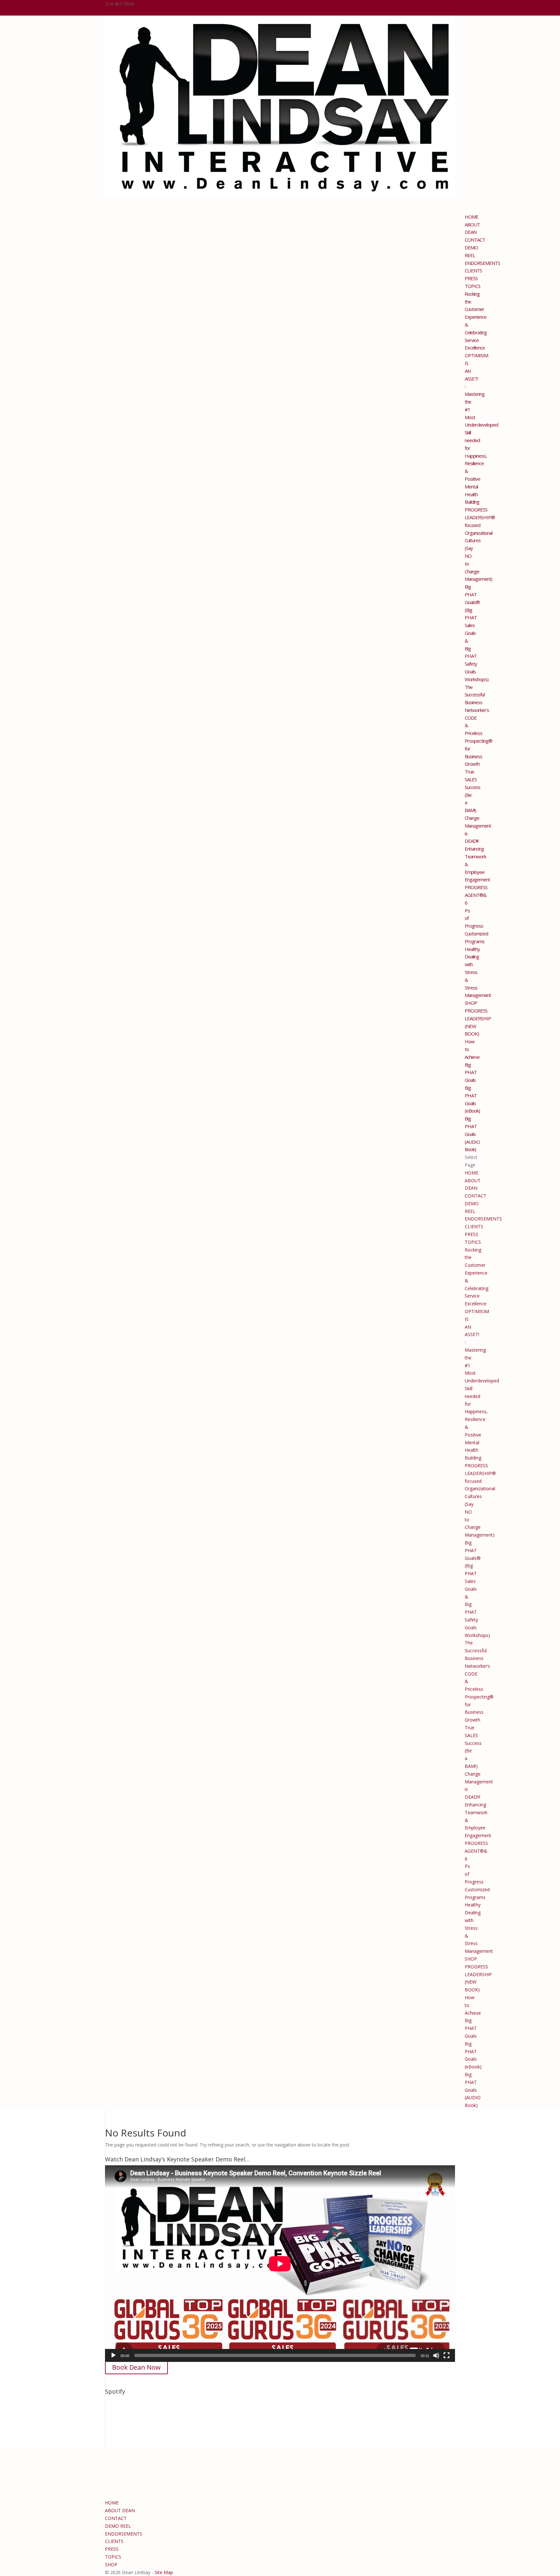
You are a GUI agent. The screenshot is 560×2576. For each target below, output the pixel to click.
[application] (280, 2264)
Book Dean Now (136, 2367)
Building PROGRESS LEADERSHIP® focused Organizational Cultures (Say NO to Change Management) (480, 540)
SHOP (471, 1959)
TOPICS (473, 1242)
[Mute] (436, 2355)
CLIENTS (474, 1226)
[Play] (113, 2355)
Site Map (164, 2572)
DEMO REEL (471, 251)
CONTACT (476, 1196)
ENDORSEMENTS (482, 263)
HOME (472, 1173)
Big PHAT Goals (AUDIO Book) (472, 1134)
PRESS (472, 1234)
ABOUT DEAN (472, 228)
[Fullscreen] (447, 2355)
